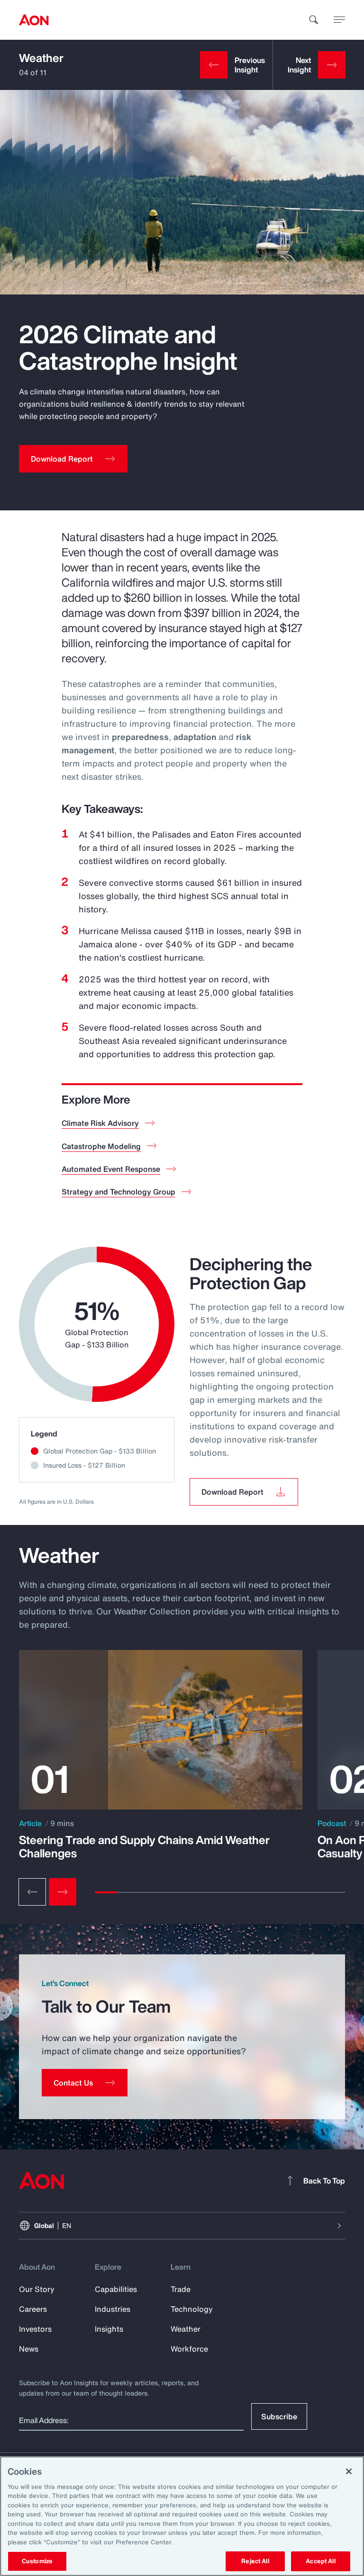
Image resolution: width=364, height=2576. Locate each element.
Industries (113, 2309)
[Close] (349, 2471)
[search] (314, 20)
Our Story (37, 2289)
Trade (181, 2289)
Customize (37, 2561)
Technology (192, 2309)
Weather (41, 58)
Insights (109, 2329)
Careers (33, 2309)
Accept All (320, 2561)
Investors (35, 2329)
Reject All (255, 2561)
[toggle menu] (339, 19)
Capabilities (116, 2289)
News (29, 2349)
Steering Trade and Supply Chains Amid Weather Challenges (144, 1846)
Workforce (189, 2349)
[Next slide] (63, 1892)
